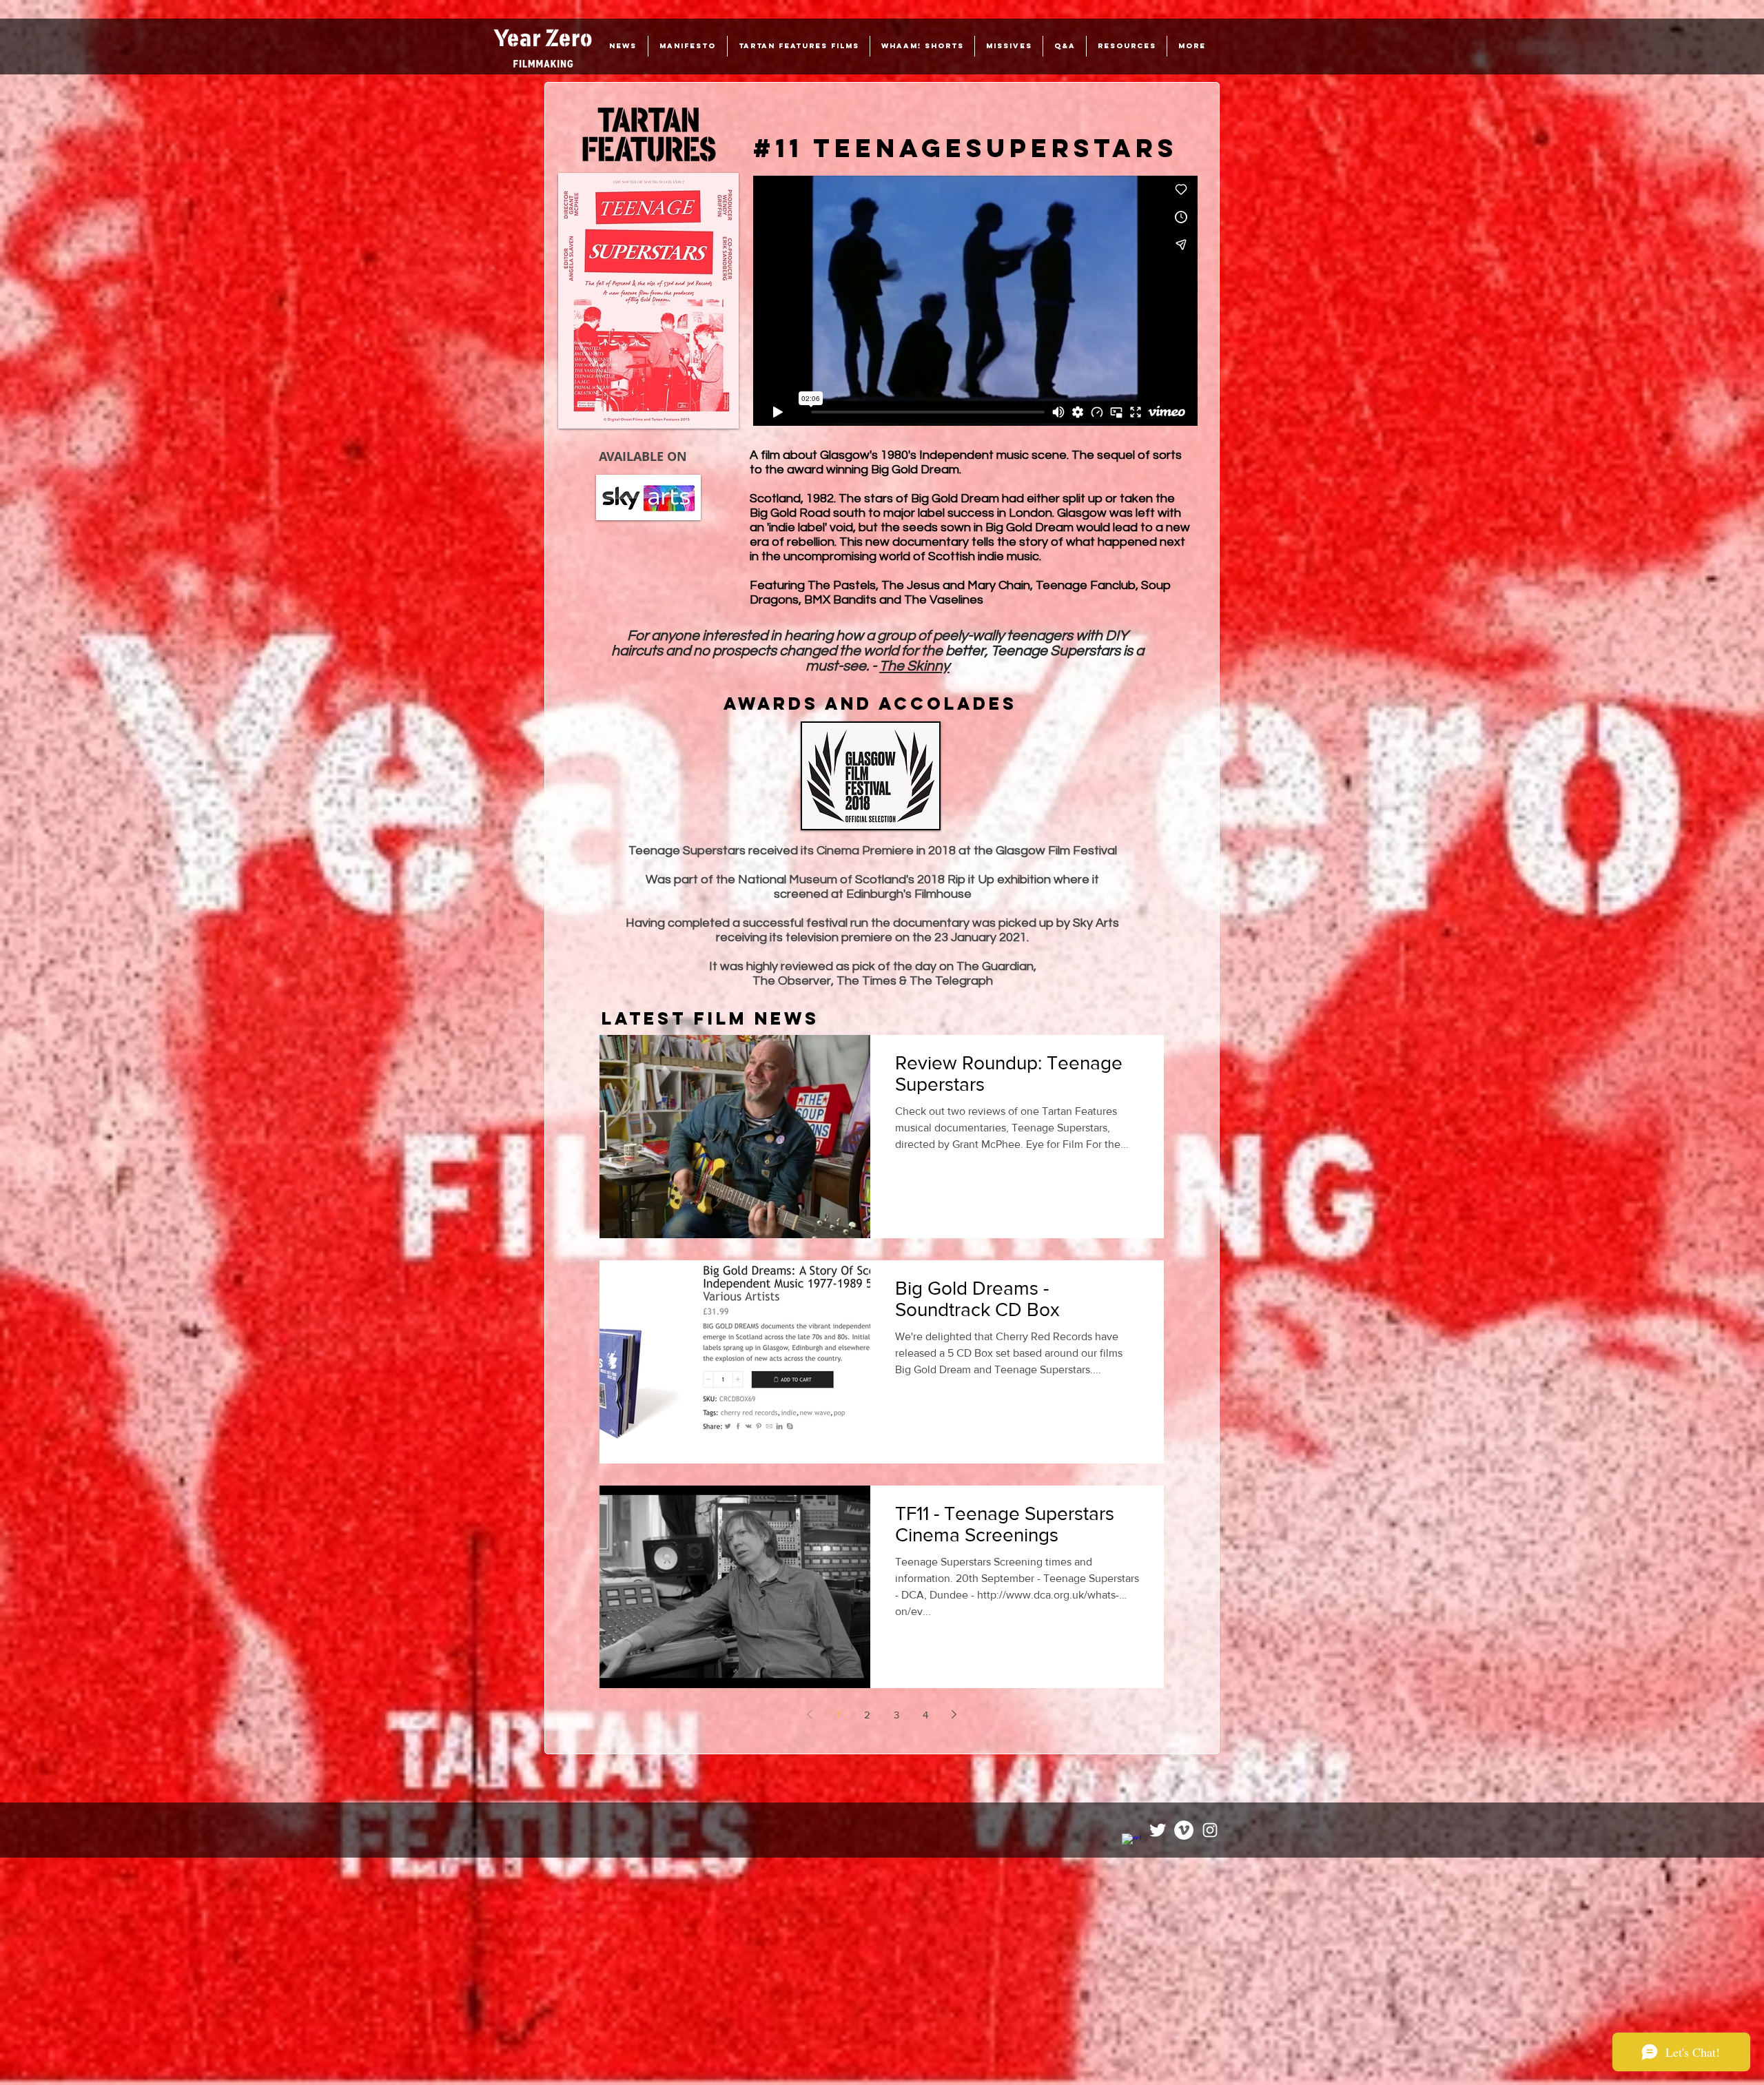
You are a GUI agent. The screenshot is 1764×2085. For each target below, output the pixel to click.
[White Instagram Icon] (1210, 1830)
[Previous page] (810, 1714)
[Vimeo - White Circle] (1184, 1830)
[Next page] (954, 1714)
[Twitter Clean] (1158, 1830)
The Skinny (914, 666)
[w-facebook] (1131, 1843)
